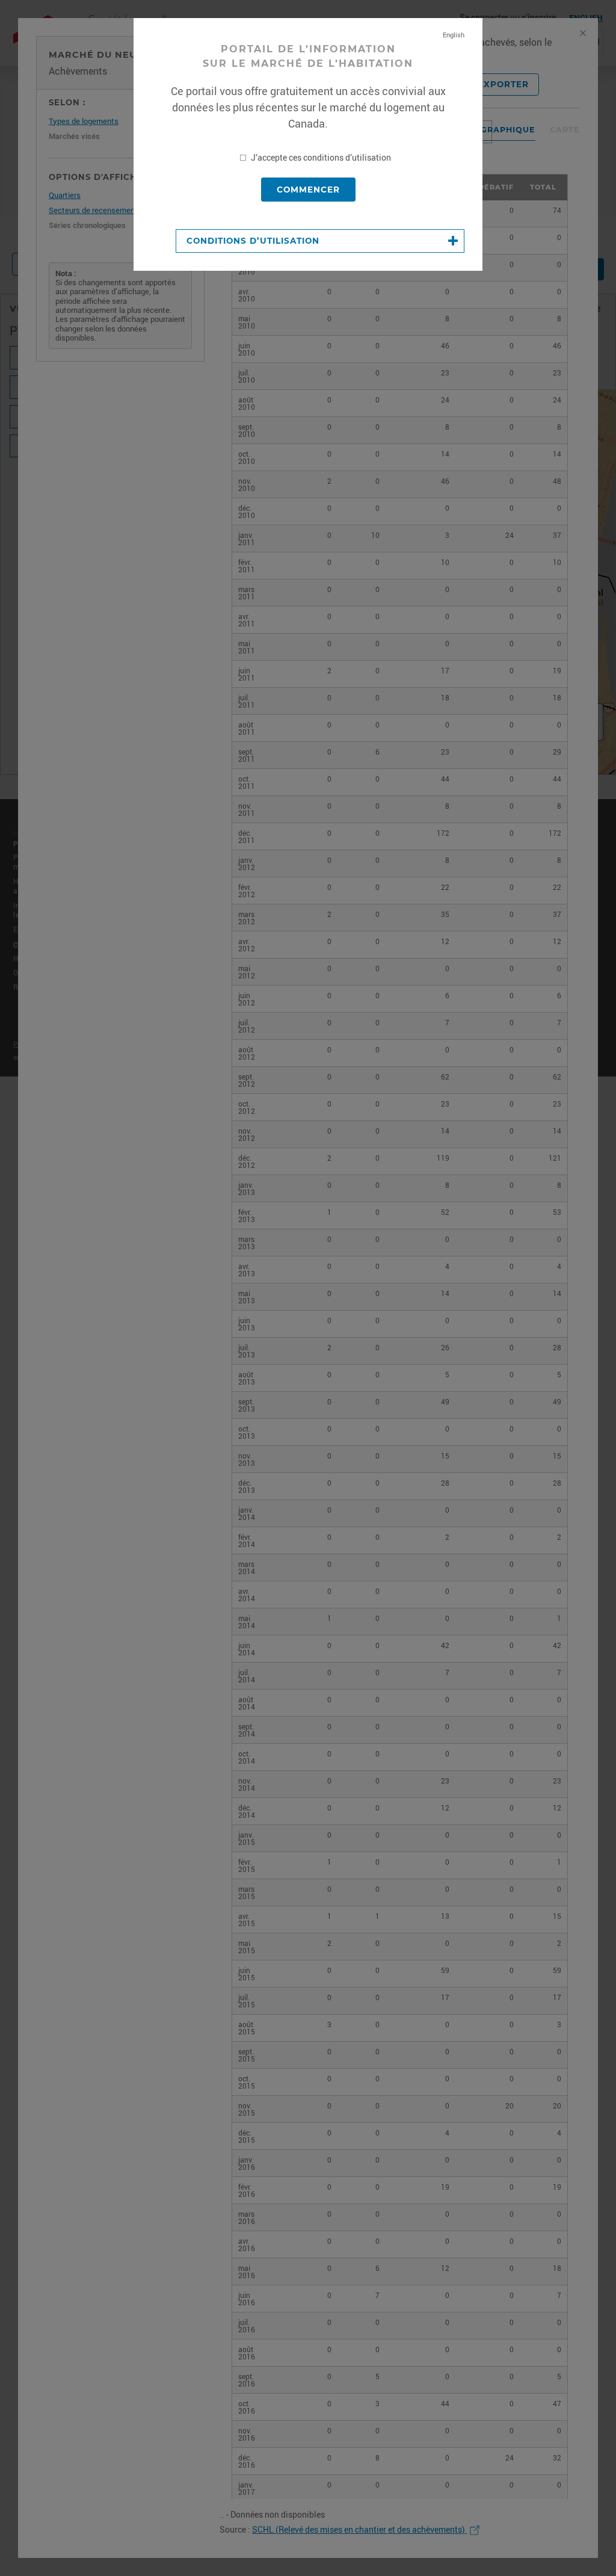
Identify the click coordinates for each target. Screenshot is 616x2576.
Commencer (308, 190)
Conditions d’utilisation (253, 241)
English (454, 35)
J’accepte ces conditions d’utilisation (320, 158)
